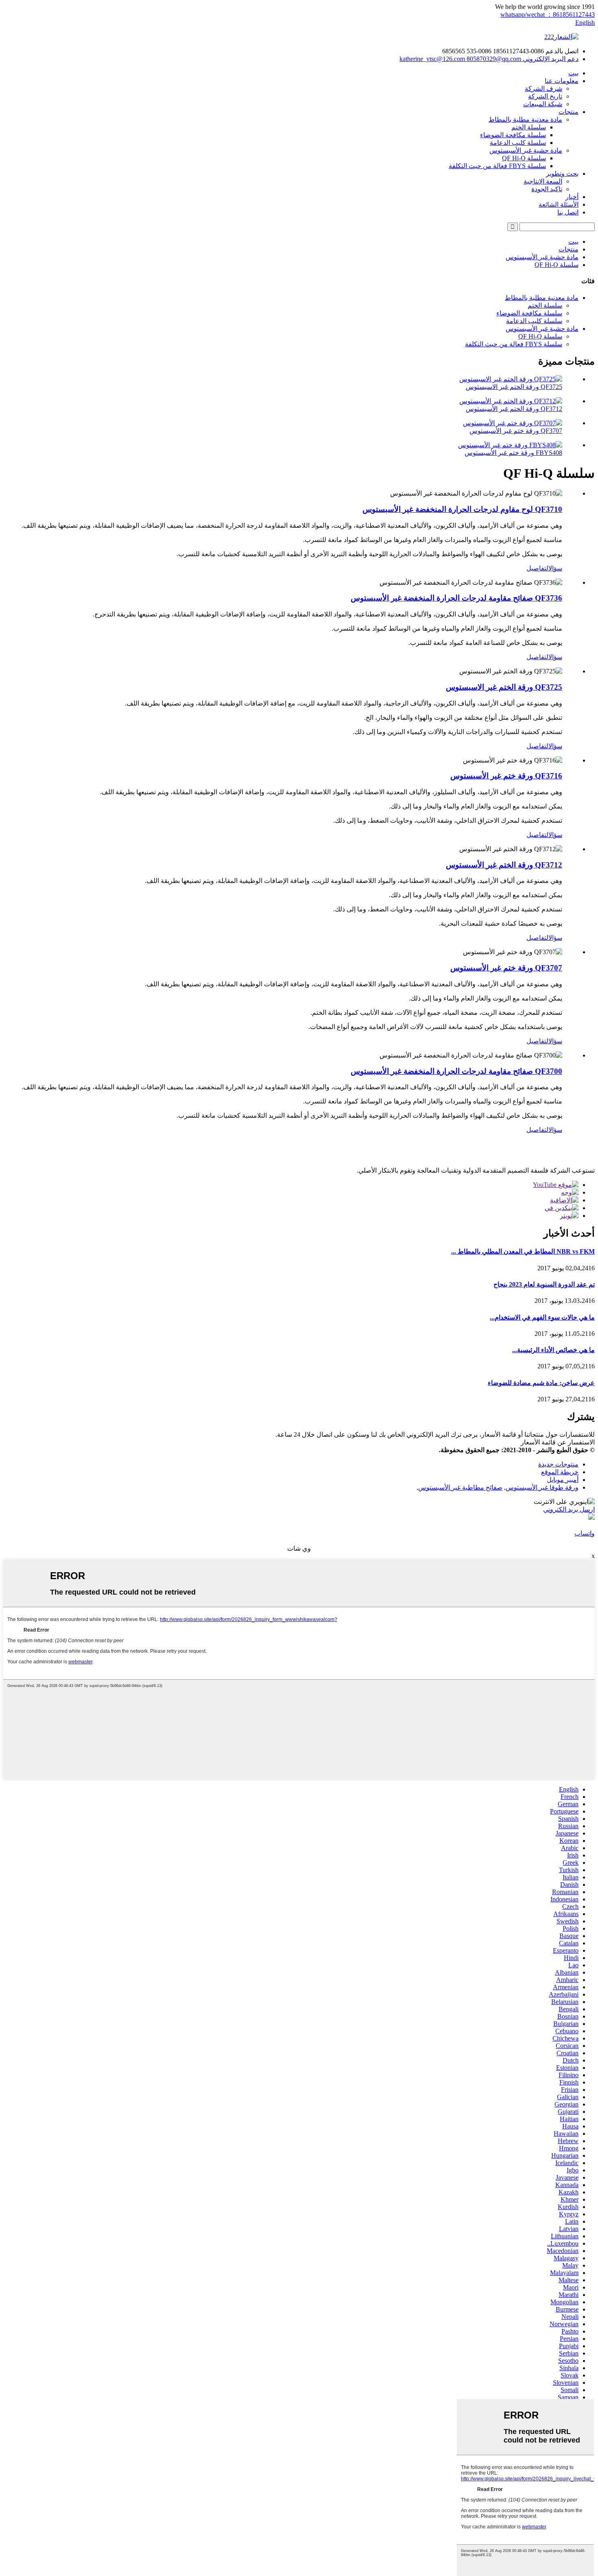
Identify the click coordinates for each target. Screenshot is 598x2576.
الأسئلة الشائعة (559, 204)
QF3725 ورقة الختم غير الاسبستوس (514, 387)
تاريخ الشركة (545, 96)
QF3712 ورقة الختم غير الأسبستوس (514, 409)
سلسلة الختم (529, 127)
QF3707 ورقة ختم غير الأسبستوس (516, 431)
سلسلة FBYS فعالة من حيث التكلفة (497, 166)
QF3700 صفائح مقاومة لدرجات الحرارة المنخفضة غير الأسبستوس (456, 1071)
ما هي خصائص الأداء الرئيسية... (553, 1350)
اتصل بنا (568, 212)
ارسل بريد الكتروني (569, 1509)
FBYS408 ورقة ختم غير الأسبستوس (513, 453)
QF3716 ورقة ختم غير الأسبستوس (506, 776)
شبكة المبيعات (543, 104)
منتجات (569, 112)
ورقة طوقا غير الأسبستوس (542, 1487)
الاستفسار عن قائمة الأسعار (558, 1442)
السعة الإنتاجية (543, 181)
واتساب (585, 1533)
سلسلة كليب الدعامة (518, 143)
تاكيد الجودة (547, 189)
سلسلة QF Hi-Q (524, 158)
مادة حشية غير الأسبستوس (526, 150)
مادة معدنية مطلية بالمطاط (525, 119)
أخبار (572, 197)
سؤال (555, 568)
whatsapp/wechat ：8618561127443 (548, 14)
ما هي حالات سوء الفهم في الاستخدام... (542, 1317)
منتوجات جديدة (558, 1464)
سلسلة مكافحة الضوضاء (513, 135)
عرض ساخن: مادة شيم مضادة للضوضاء (541, 1383)
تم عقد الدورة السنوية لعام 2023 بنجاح (544, 1284)
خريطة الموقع (560, 1472)
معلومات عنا (562, 81)
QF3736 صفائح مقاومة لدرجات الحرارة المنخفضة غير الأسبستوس (456, 598)
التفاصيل (537, 568)
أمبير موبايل (563, 1480)
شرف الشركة (543, 88)
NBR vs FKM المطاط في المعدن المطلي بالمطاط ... (523, 1251)
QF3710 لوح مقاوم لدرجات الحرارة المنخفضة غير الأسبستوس (462, 509)
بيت (573, 73)
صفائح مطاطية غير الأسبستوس (460, 1487)
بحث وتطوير (562, 174)
